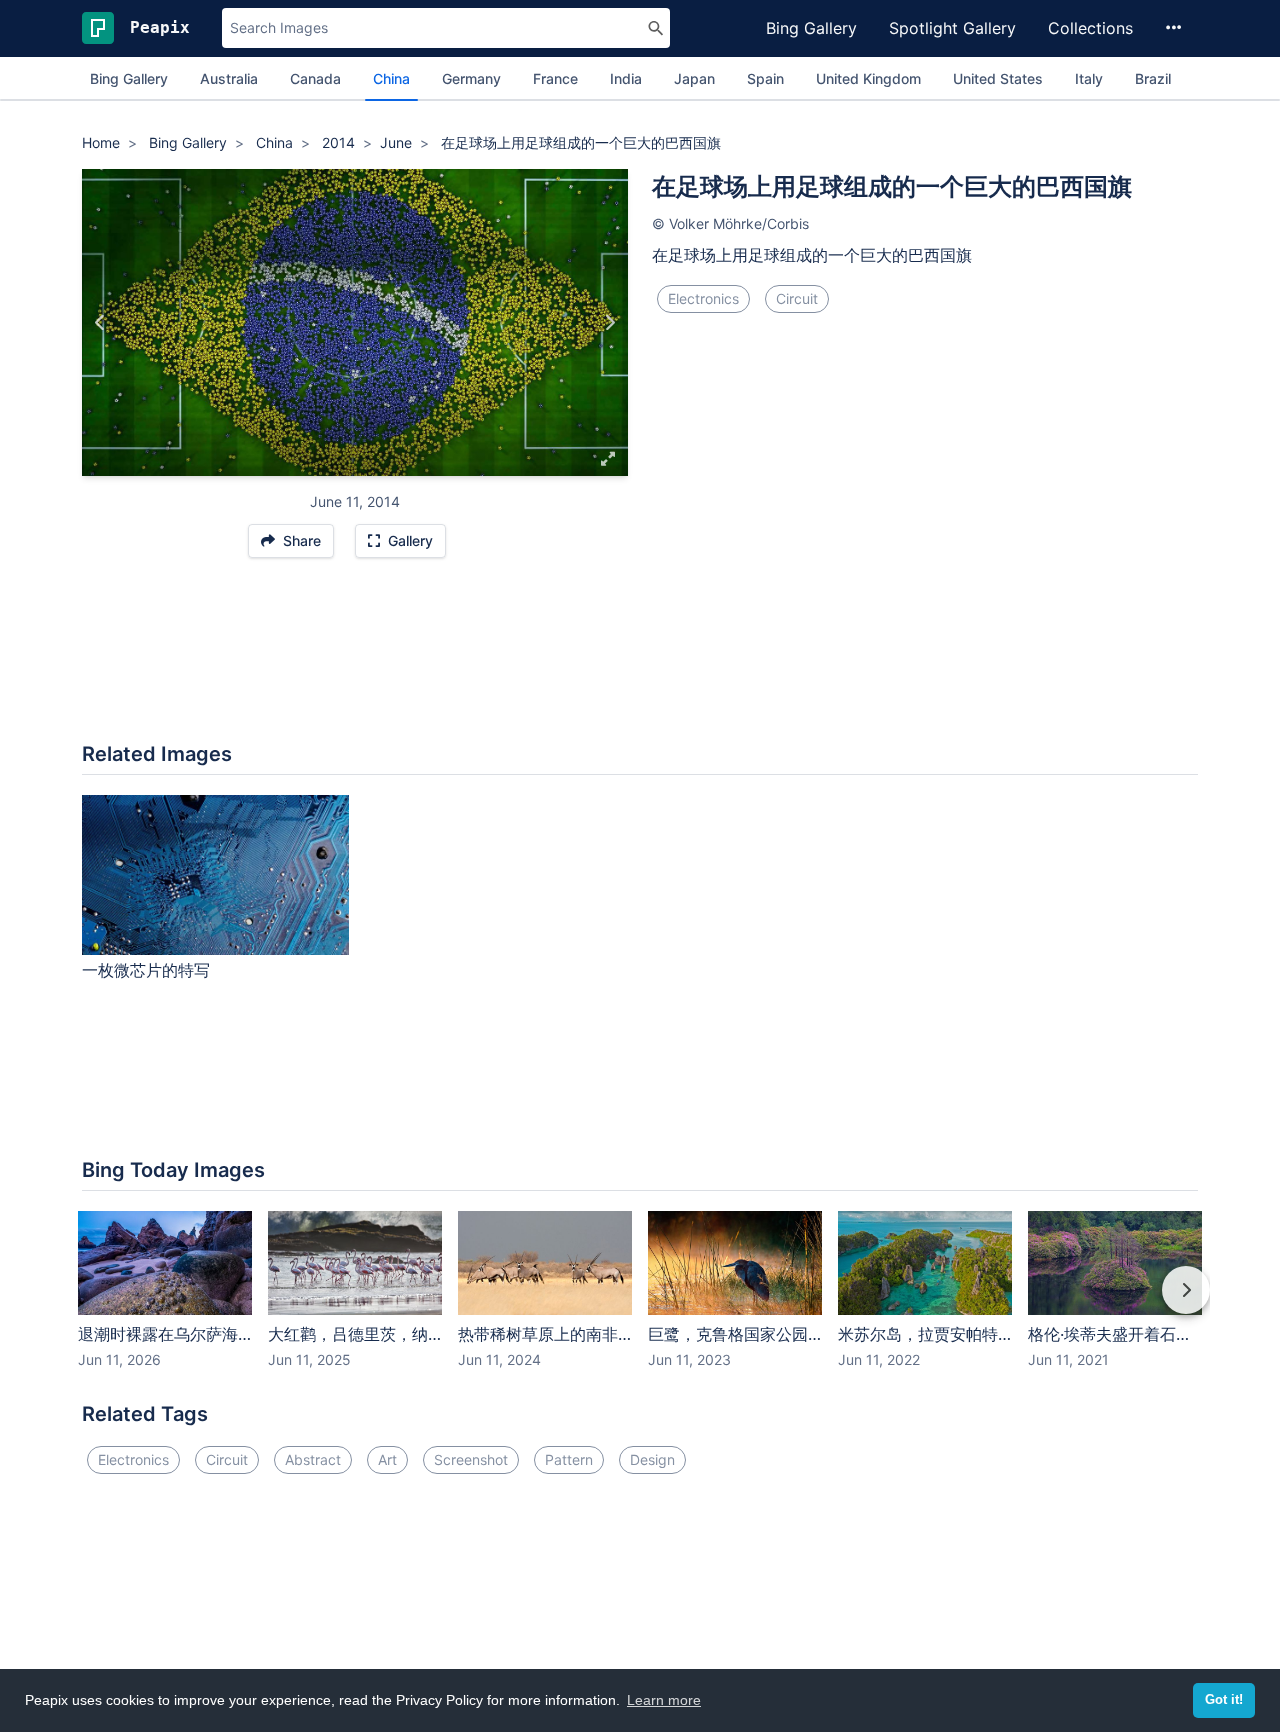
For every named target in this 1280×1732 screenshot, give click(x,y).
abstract (313, 1459)
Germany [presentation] (471, 78)
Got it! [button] (1224, 1700)
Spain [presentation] (765, 78)
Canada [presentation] (315, 78)
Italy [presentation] (1089, 78)
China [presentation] (391, 78)
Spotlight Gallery (952, 28)
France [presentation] (555, 78)
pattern (569, 1459)
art (387, 1459)
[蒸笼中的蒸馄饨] (609, 323)
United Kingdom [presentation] (868, 78)
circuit (797, 298)
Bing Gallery (811, 28)
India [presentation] (626, 78)
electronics (703, 298)
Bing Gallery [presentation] (129, 78)
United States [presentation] (998, 78)
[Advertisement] (640, 660)
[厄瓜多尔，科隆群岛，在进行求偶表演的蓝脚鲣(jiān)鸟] (100, 323)
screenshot (471, 1459)
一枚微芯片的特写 (146, 970)
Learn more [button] (664, 1700)
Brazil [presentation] (1153, 78)
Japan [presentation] (694, 78)
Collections (1090, 28)
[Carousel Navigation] (640, 1304)
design (652, 1459)
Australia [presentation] (229, 78)
